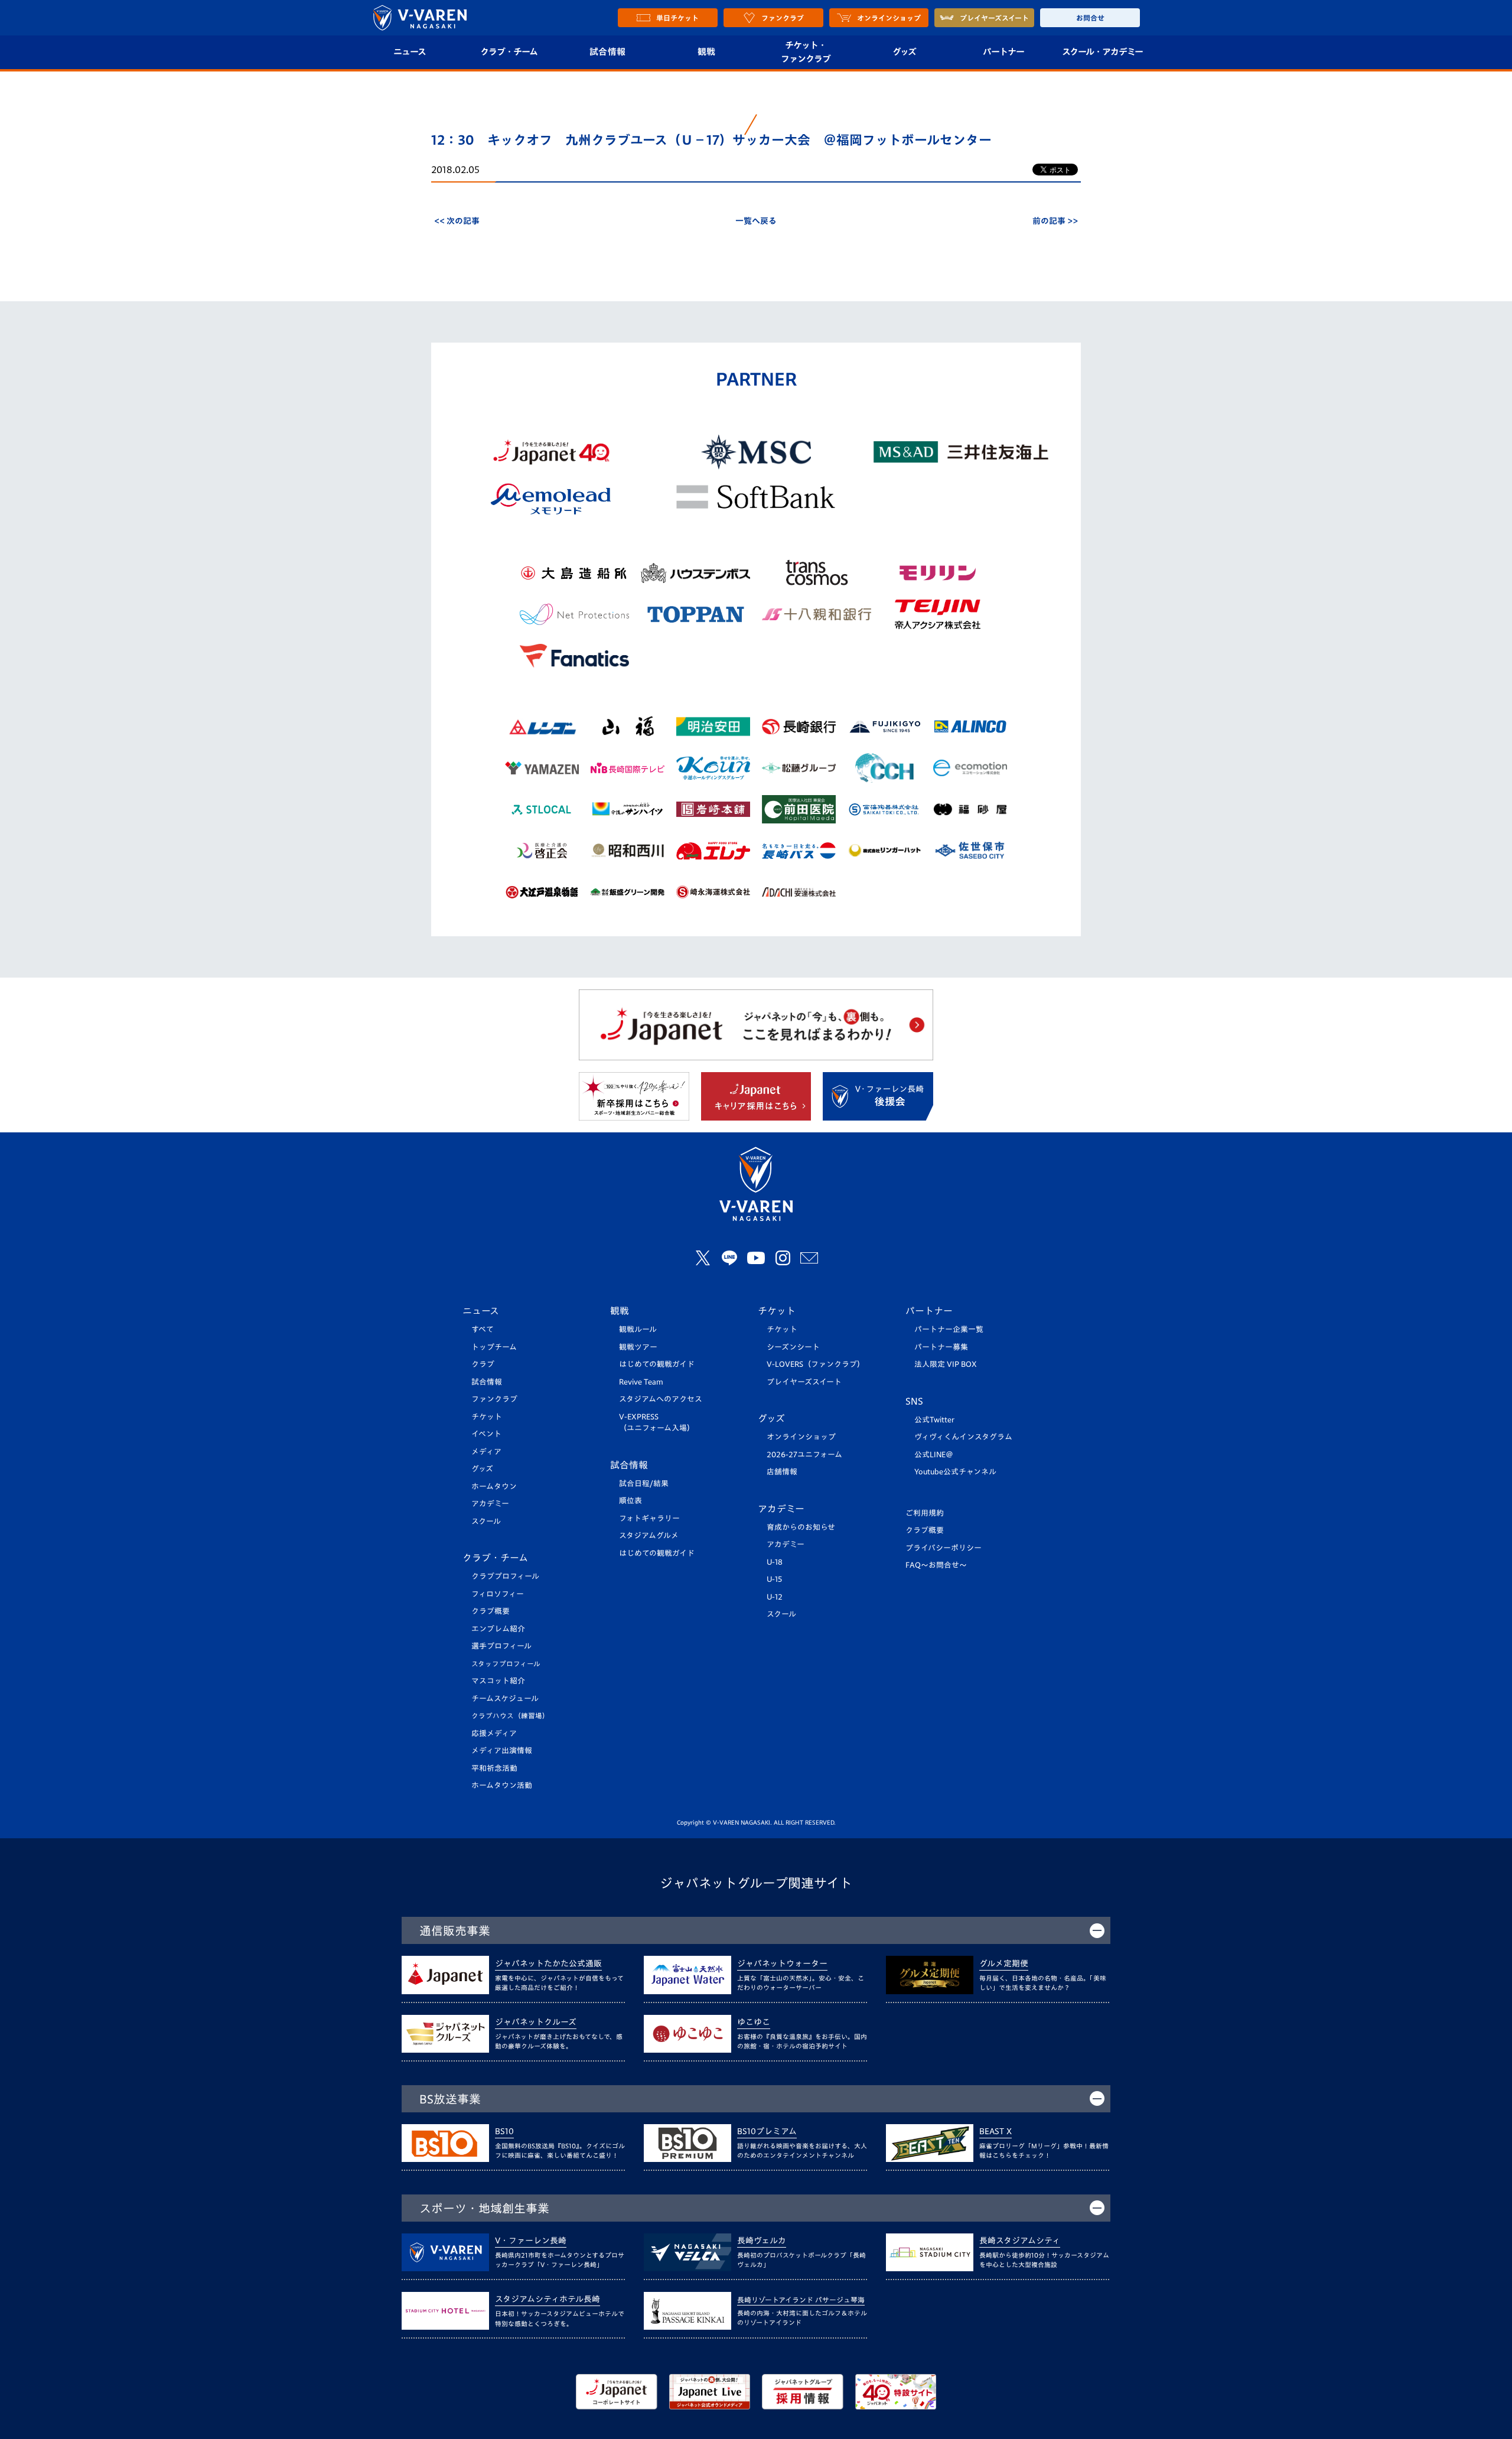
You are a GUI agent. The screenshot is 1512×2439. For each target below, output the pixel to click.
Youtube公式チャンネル (955, 1472)
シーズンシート (793, 1347)
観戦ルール (638, 1329)
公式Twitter (934, 1420)
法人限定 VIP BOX (946, 1364)
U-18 (775, 1562)
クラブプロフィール (505, 1576)
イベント (486, 1434)
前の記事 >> (1055, 221)
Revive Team (641, 1382)
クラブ (483, 1364)
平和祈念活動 (494, 1768)
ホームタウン (494, 1486)
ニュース (410, 52)
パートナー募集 (941, 1347)
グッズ (904, 52)
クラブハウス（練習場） (510, 1716)
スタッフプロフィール (506, 1664)
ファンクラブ (494, 1399)
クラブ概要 (491, 1611)
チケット (487, 1417)
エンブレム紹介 (498, 1629)
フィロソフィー (498, 1594)
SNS (914, 1401)
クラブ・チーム (509, 52)
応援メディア (494, 1733)
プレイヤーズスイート (804, 1382)
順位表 (630, 1501)
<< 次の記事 (457, 221)
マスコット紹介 (498, 1681)
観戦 (707, 52)
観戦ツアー (638, 1347)
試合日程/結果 (644, 1484)
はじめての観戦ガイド (657, 1364)
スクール (486, 1521)
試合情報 (607, 52)
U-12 (775, 1597)
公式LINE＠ (934, 1455)
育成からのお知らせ (801, 1527)
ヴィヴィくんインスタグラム (963, 1437)
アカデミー (490, 1504)
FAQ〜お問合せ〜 (936, 1565)
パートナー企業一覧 (949, 1329)
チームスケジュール (505, 1699)
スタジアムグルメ (649, 1536)
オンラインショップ (801, 1437)
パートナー (1003, 52)
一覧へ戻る (756, 221)
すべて (483, 1329)
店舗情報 (782, 1472)
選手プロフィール (501, 1646)
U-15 (774, 1579)
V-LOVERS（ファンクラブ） (816, 1364)
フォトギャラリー (649, 1518)
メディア (486, 1452)
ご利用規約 (925, 1513)
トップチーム (494, 1347)
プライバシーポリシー (944, 1548)
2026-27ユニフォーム (804, 1455)
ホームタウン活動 (502, 1785)
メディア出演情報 (502, 1751)
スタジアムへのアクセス (661, 1399)
